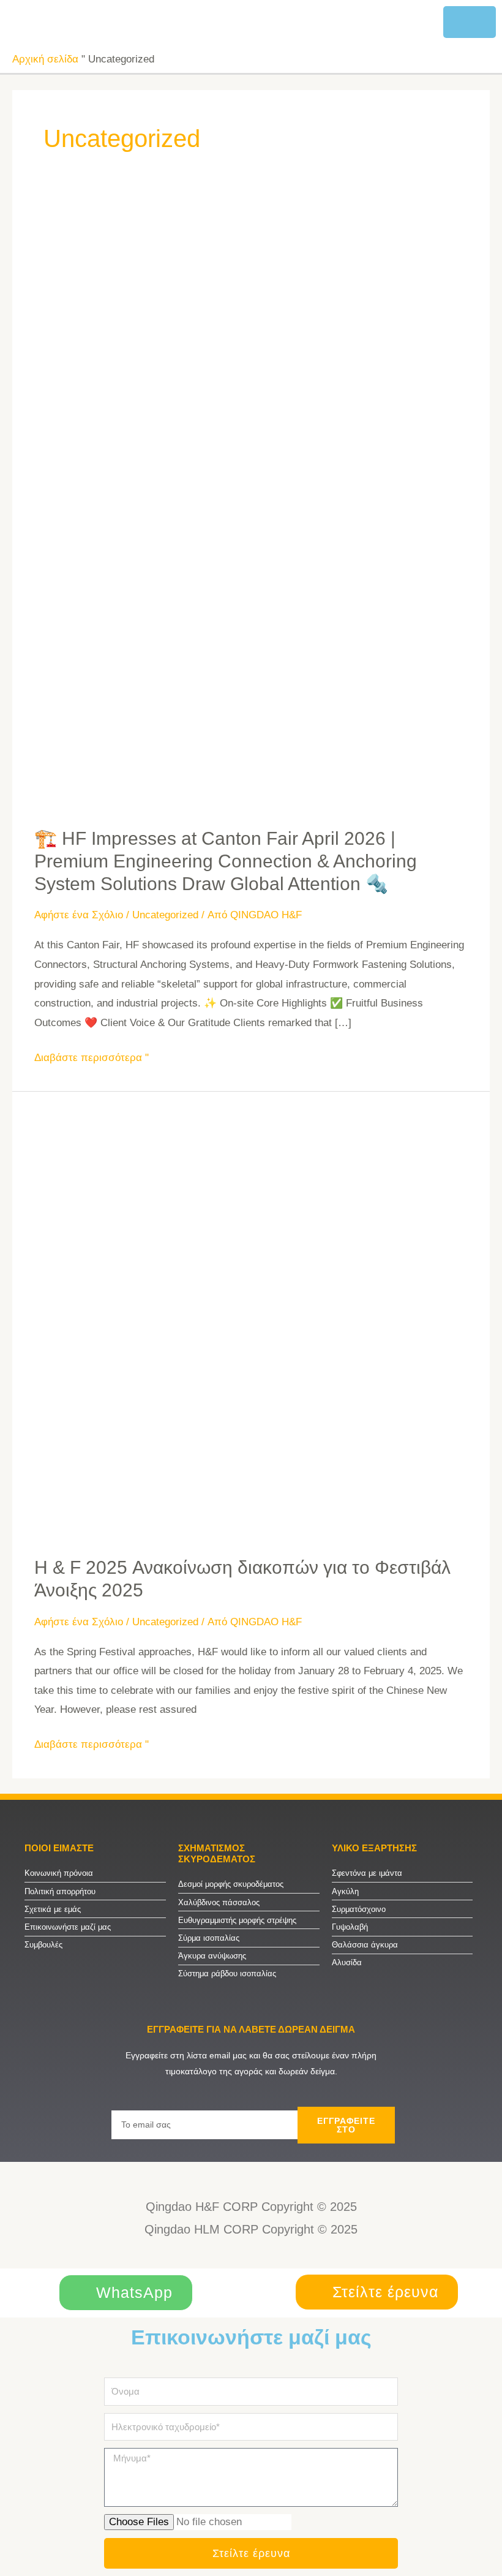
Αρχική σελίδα (45, 59)
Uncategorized (165, 915)
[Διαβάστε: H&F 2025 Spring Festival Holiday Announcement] (251, 1324)
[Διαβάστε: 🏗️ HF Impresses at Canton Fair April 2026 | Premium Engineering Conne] (251, 508)
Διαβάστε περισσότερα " (92, 1056)
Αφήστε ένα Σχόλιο (79, 915)
